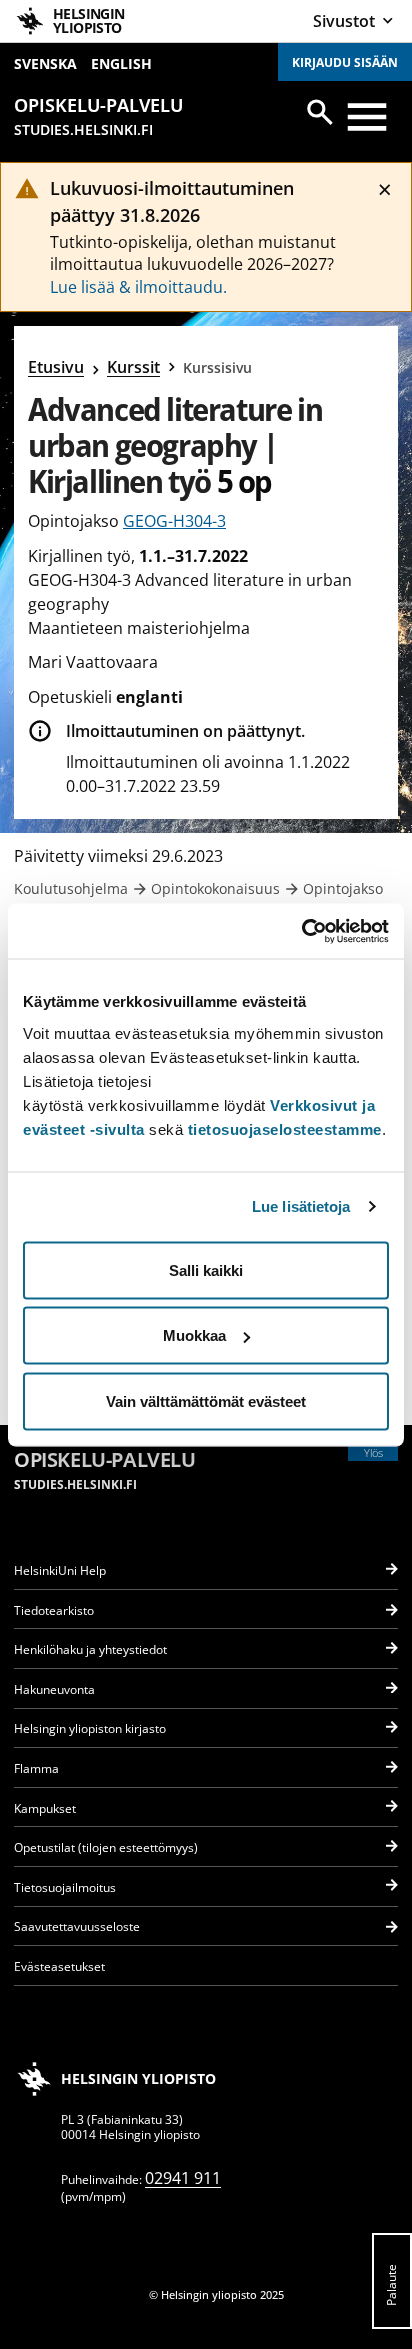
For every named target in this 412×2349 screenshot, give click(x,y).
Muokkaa (194, 1335)
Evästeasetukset (59, 1966)
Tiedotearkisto (54, 1610)
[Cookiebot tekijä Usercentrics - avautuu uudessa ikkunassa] (301, 931)
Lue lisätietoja (301, 1206)
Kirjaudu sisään (345, 62)
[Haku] (320, 112)
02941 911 (183, 2178)
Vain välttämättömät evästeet (206, 1400)
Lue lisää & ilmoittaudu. (138, 287)
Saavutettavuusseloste (77, 1926)
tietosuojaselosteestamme (285, 1128)
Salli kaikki (206, 1269)
